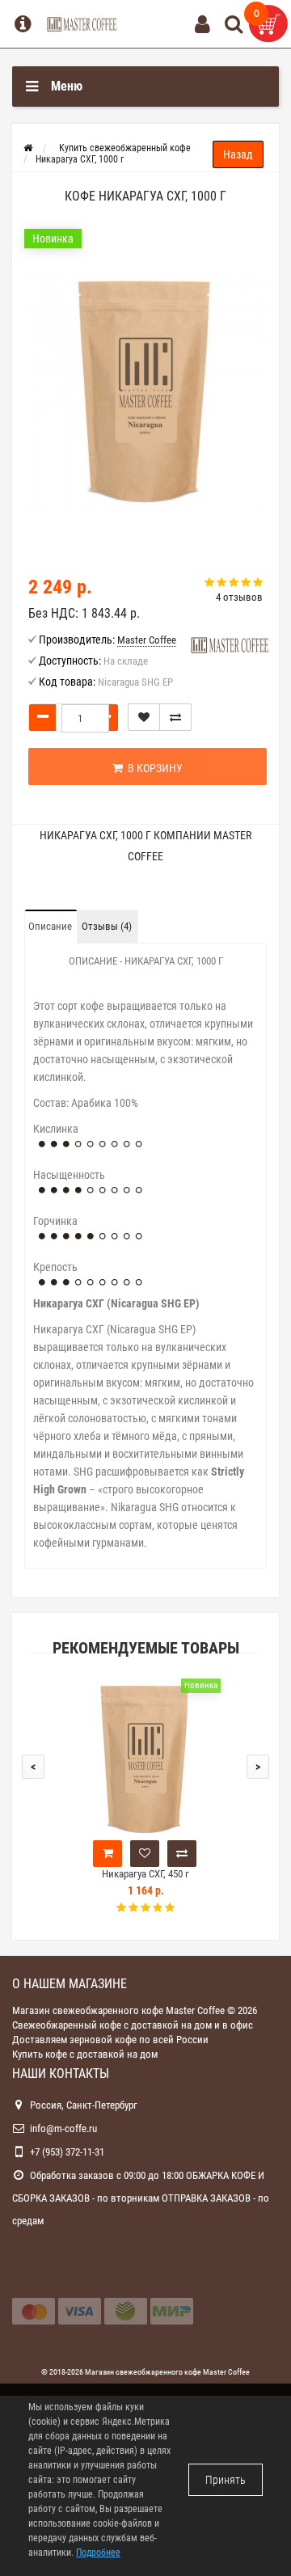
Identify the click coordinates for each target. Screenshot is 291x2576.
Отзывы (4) (107, 926)
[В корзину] (108, 1854)
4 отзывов (239, 597)
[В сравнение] (175, 717)
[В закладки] (144, 717)
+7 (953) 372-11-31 (67, 2152)
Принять (226, 2480)
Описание (50, 926)
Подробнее (98, 2553)
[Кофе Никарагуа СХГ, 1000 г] (145, 392)
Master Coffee (226, 2372)
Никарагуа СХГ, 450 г (145, 1874)
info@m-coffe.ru (63, 2128)
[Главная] (28, 148)
